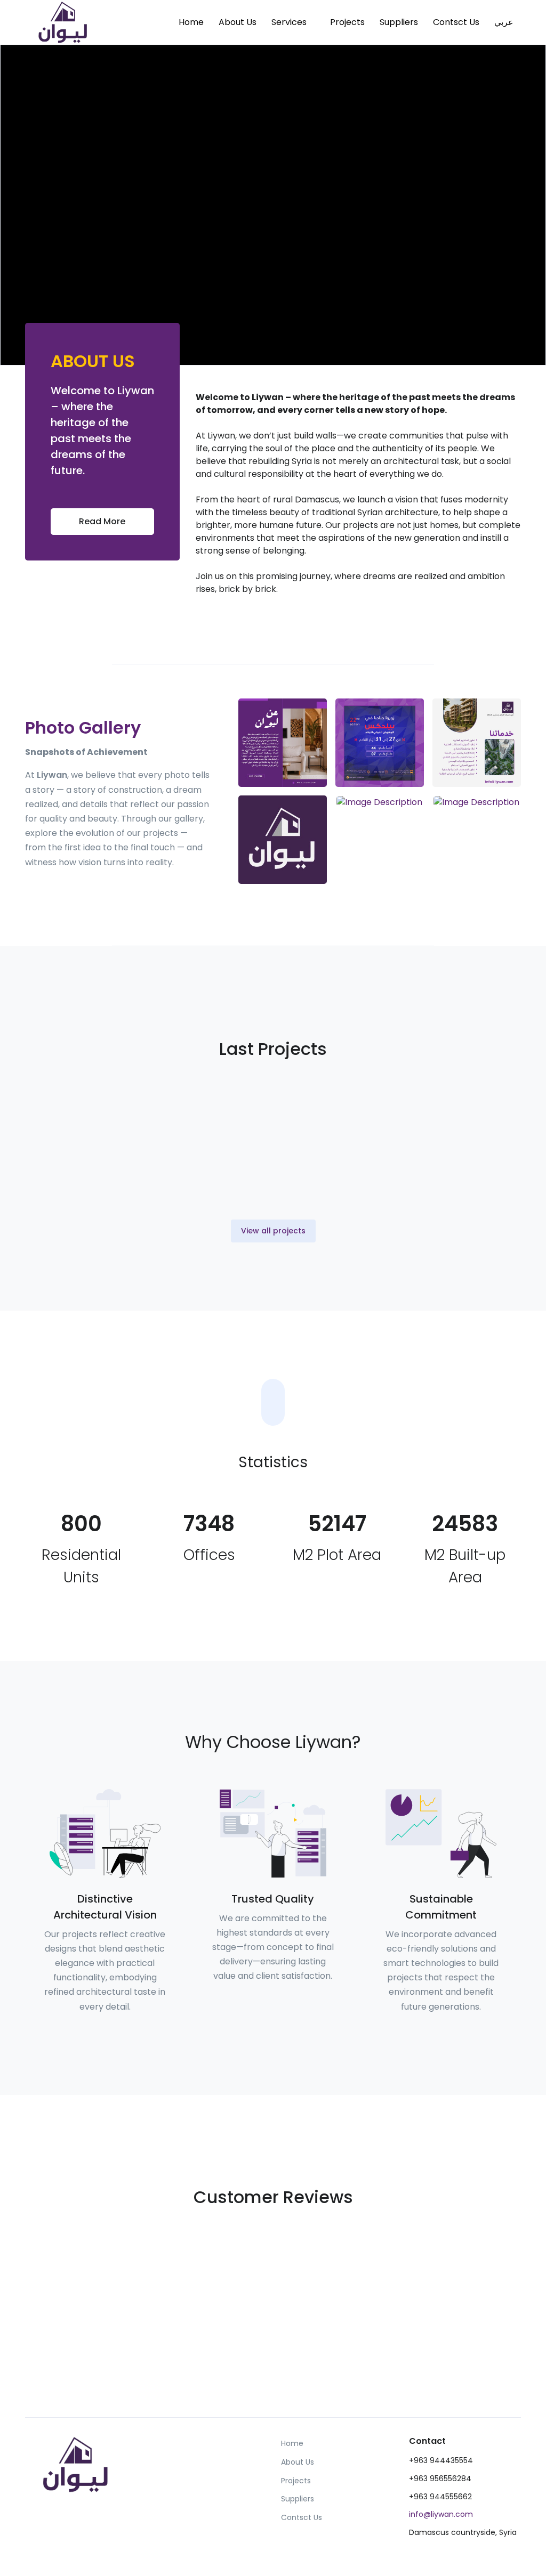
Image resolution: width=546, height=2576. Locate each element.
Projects (347, 22)
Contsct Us (456, 22)
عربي (504, 22)
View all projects (273, 1231)
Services (289, 22)
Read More (102, 521)
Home (191, 22)
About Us (238, 22)
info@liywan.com (441, 2514)
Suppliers (399, 22)
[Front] (65, 22)
